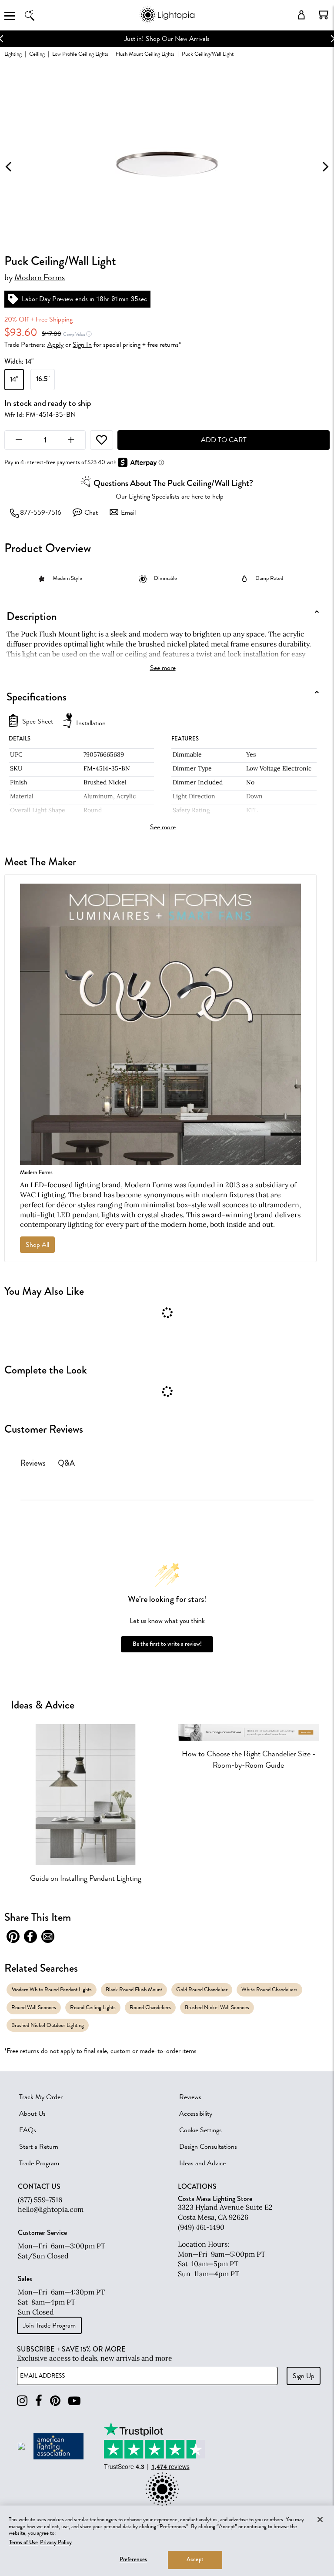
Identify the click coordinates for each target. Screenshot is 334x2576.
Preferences (133, 2559)
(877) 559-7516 (40, 2200)
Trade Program (39, 2163)
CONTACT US (39, 2187)
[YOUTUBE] (74, 2401)
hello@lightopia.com (51, 2209)
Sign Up (304, 2376)
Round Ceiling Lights (93, 2007)
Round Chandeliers (150, 2007)
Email (128, 513)
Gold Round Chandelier (202, 1989)
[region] (167, 2541)
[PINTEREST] (55, 2401)
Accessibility (196, 2114)
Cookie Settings (200, 2130)
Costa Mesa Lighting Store (215, 2199)
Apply (55, 345)
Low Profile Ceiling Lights (80, 54)
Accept (195, 2559)
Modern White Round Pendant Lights (52, 1989)
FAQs (28, 2130)
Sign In (82, 345)
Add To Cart (224, 440)
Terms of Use (23, 2543)
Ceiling (37, 54)
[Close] (320, 2519)
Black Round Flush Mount (134, 1989)
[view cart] (324, 15)
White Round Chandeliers (269, 1989)
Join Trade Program (49, 2325)
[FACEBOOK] (39, 2401)
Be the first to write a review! (167, 1644)
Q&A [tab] (66, 1463)
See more (163, 668)
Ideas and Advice (202, 2163)
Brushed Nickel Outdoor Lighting (48, 2025)
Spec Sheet (38, 722)
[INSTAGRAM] (22, 2401)
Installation (91, 723)
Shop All (37, 1245)
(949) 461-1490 (201, 2227)
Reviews (190, 2097)
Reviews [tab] (33, 1463)
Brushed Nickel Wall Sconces (217, 2007)
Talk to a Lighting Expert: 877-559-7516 (181, 39)
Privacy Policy (56, 2543)
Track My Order (41, 2097)
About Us (32, 2114)
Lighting (13, 54)
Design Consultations (208, 2147)
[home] (167, 22)
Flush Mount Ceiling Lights (145, 54)
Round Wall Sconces (34, 2007)
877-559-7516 (41, 513)
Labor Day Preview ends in (58, 299)
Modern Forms (40, 278)
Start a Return (39, 2147)
